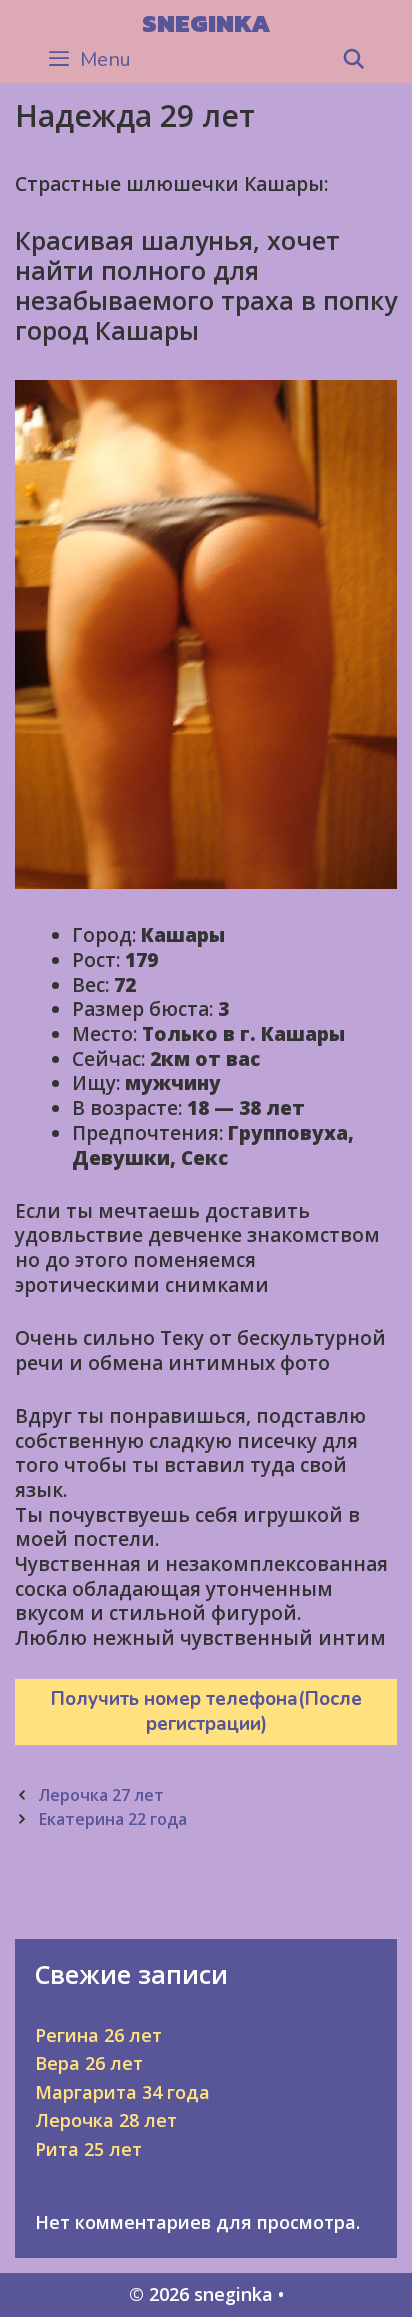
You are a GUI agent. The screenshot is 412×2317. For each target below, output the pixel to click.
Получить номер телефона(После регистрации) (206, 1711)
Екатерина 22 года (112, 1819)
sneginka (206, 23)
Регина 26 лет (98, 2035)
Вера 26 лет (89, 2063)
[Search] (354, 60)
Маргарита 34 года (122, 2092)
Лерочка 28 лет (106, 2120)
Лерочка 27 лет (101, 1795)
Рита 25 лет (88, 2149)
